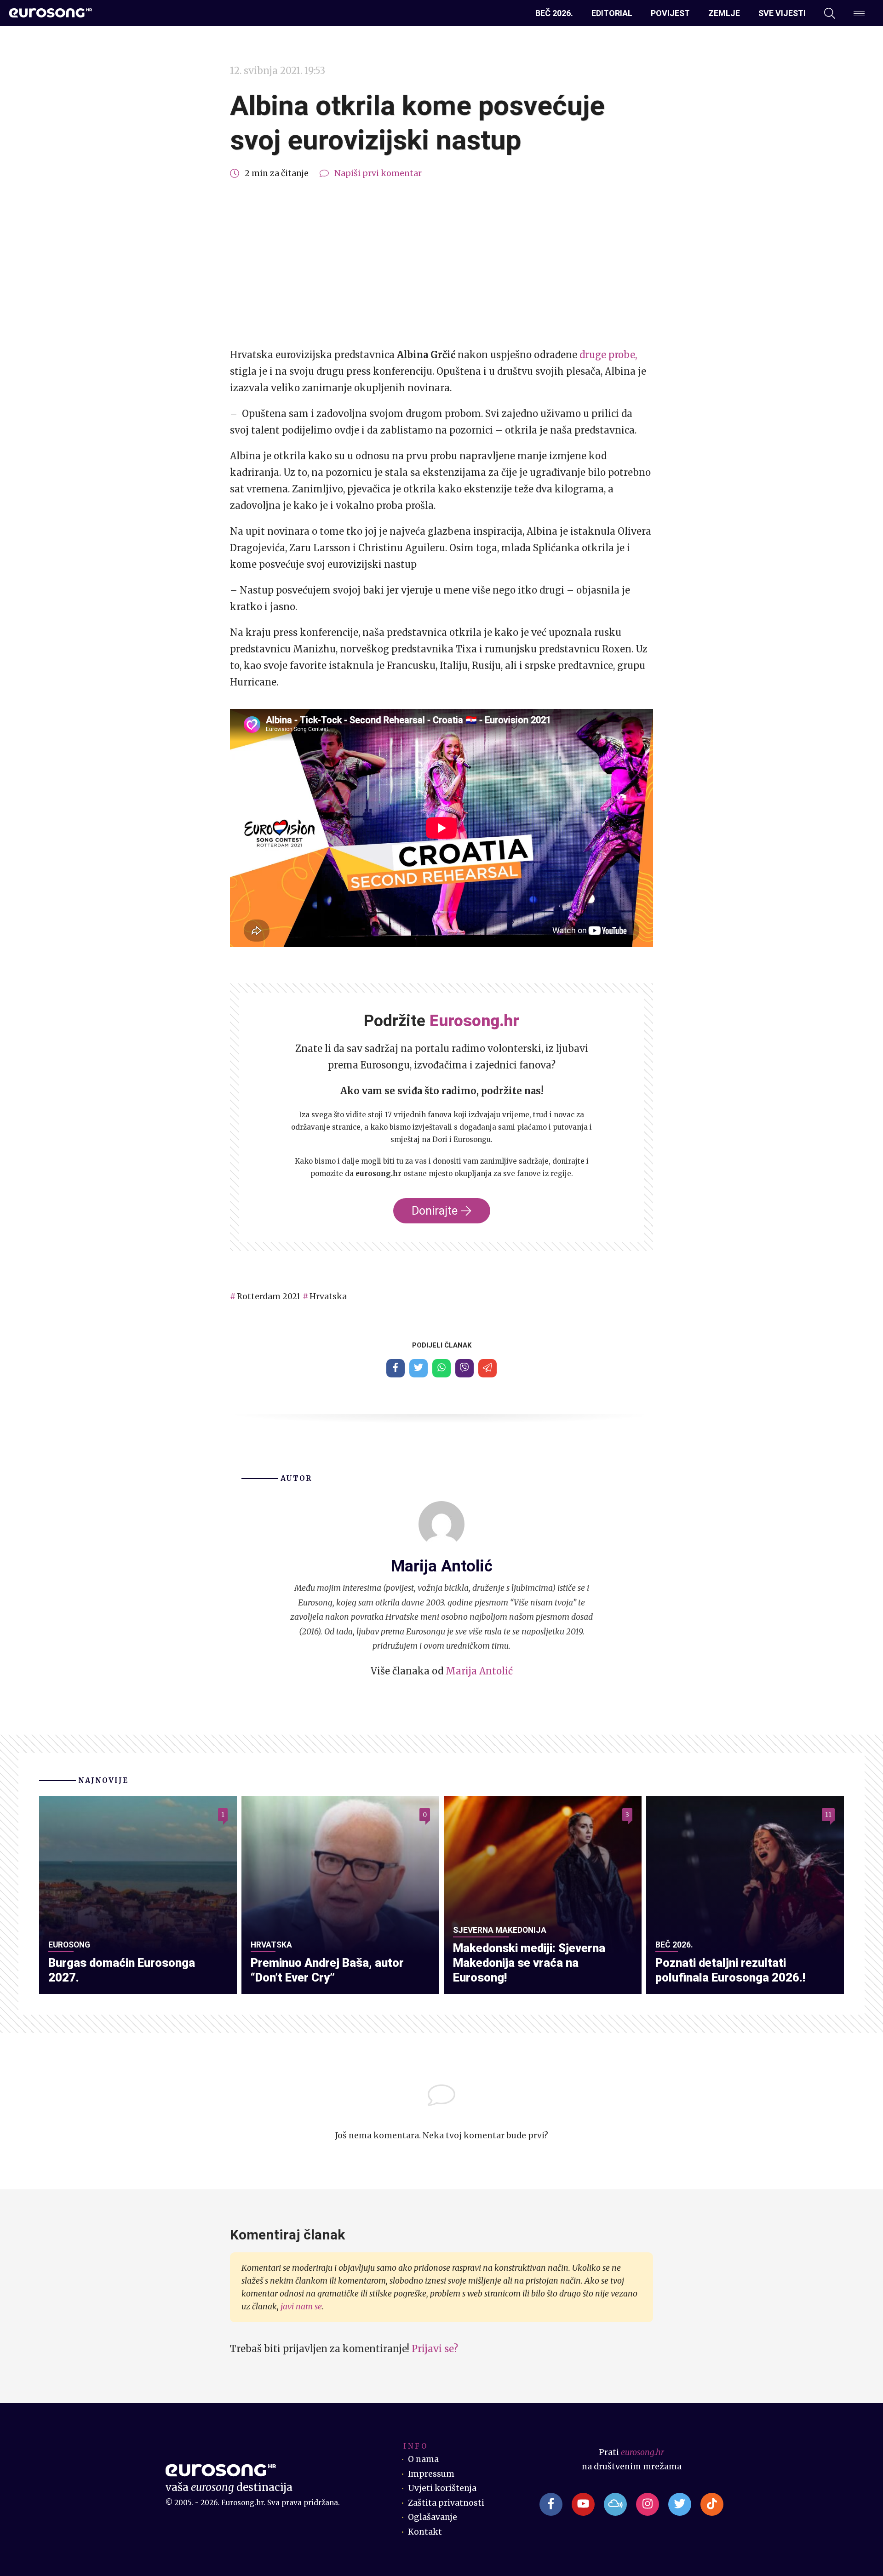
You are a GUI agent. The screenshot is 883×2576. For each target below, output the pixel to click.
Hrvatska (328, 1297)
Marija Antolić (479, 1671)
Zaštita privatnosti (446, 2503)
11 (828, 1815)
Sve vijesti (782, 13)
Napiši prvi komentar (378, 173)
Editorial (612, 13)
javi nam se (301, 2307)
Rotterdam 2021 (269, 1297)
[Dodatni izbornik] (859, 13)
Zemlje (724, 13)
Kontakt (425, 2532)
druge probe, (608, 355)
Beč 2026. (554, 13)
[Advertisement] (441, 264)
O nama (423, 2459)
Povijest (670, 13)
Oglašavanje (433, 2517)
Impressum (431, 2474)
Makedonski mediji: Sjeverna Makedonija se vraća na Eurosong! (529, 1963)
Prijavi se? (435, 2349)
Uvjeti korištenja (442, 2488)
